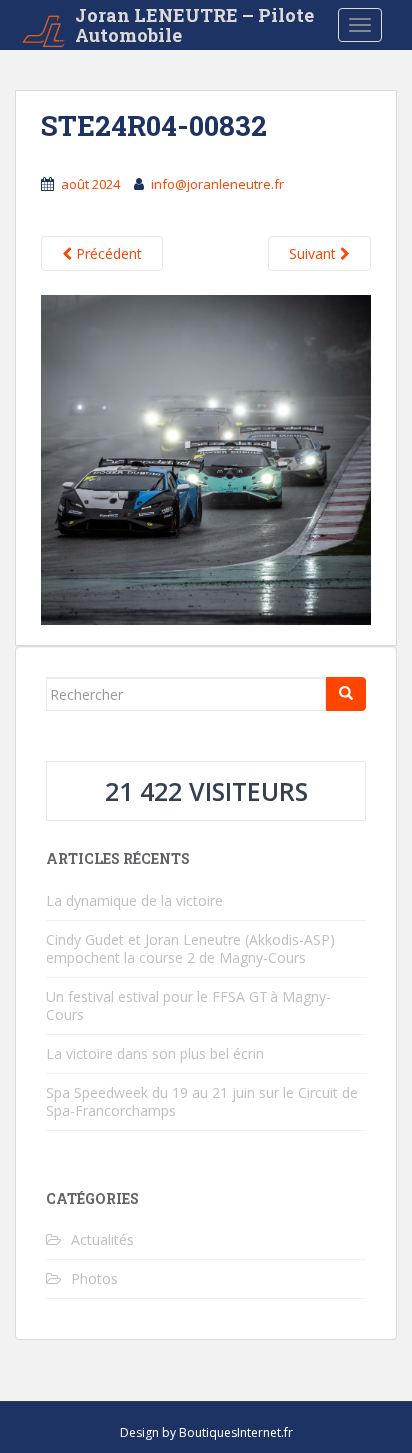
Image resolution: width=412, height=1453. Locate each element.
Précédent (107, 253)
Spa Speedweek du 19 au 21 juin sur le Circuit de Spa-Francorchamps (202, 1101)
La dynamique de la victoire (134, 900)
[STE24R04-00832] (206, 459)
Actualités (102, 1239)
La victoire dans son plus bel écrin (155, 1053)
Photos (94, 1278)
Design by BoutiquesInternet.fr (206, 1432)
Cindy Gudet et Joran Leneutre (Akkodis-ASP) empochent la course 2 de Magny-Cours (190, 948)
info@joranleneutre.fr (217, 184)
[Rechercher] (346, 694)
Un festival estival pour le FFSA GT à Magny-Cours (188, 1005)
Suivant (314, 253)
